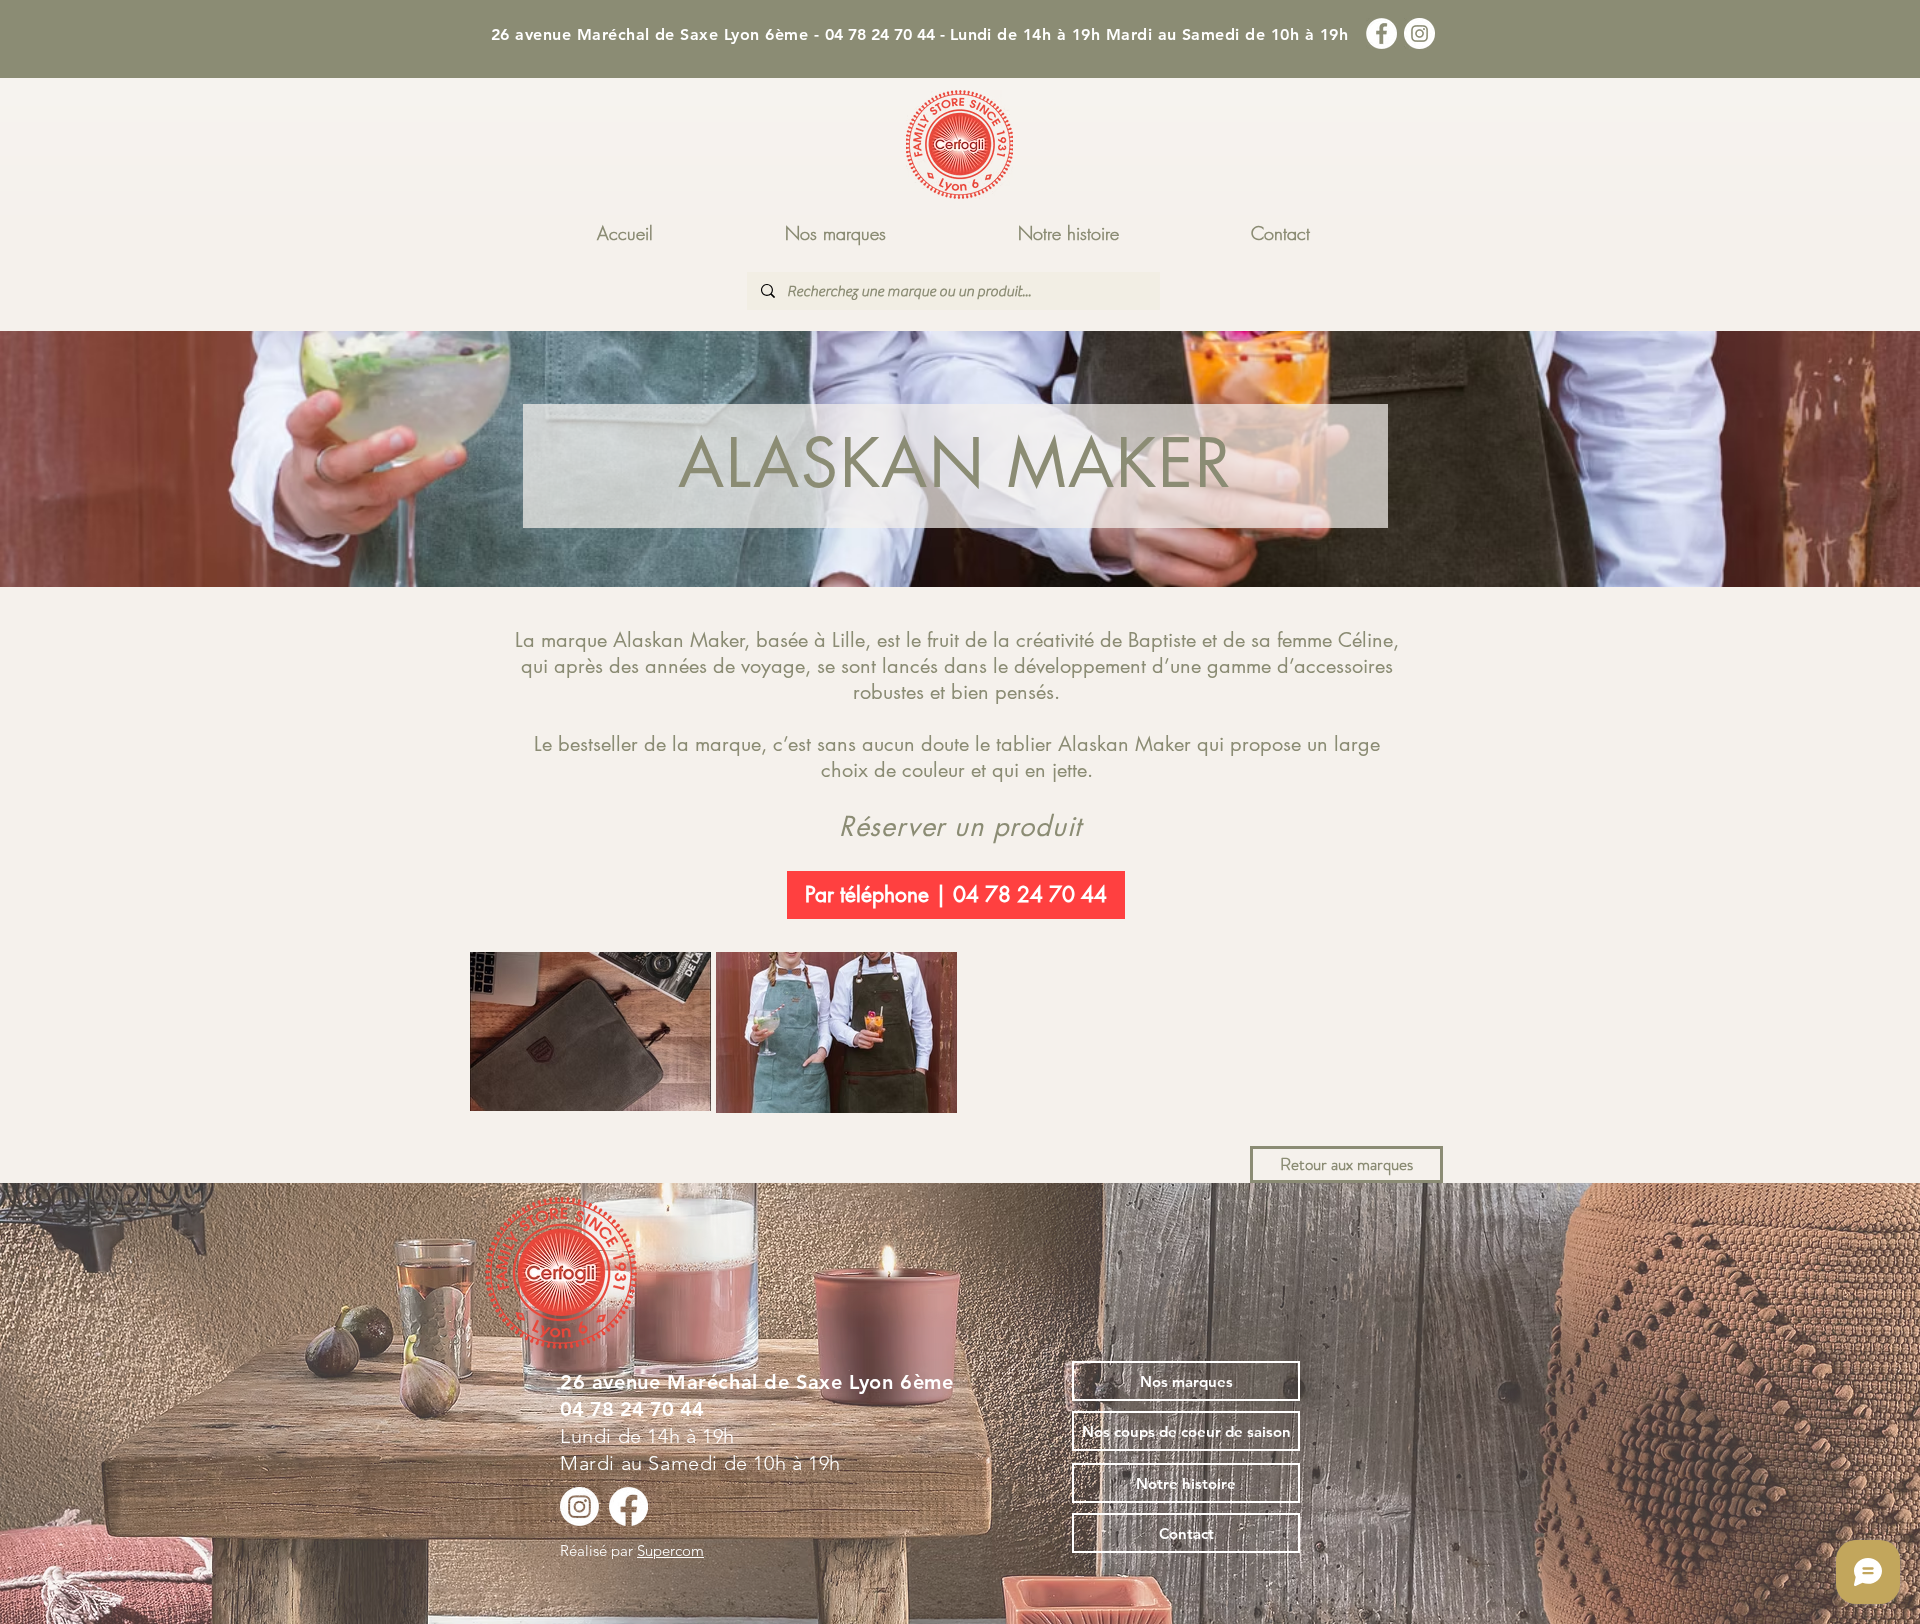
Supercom (670, 1550)
